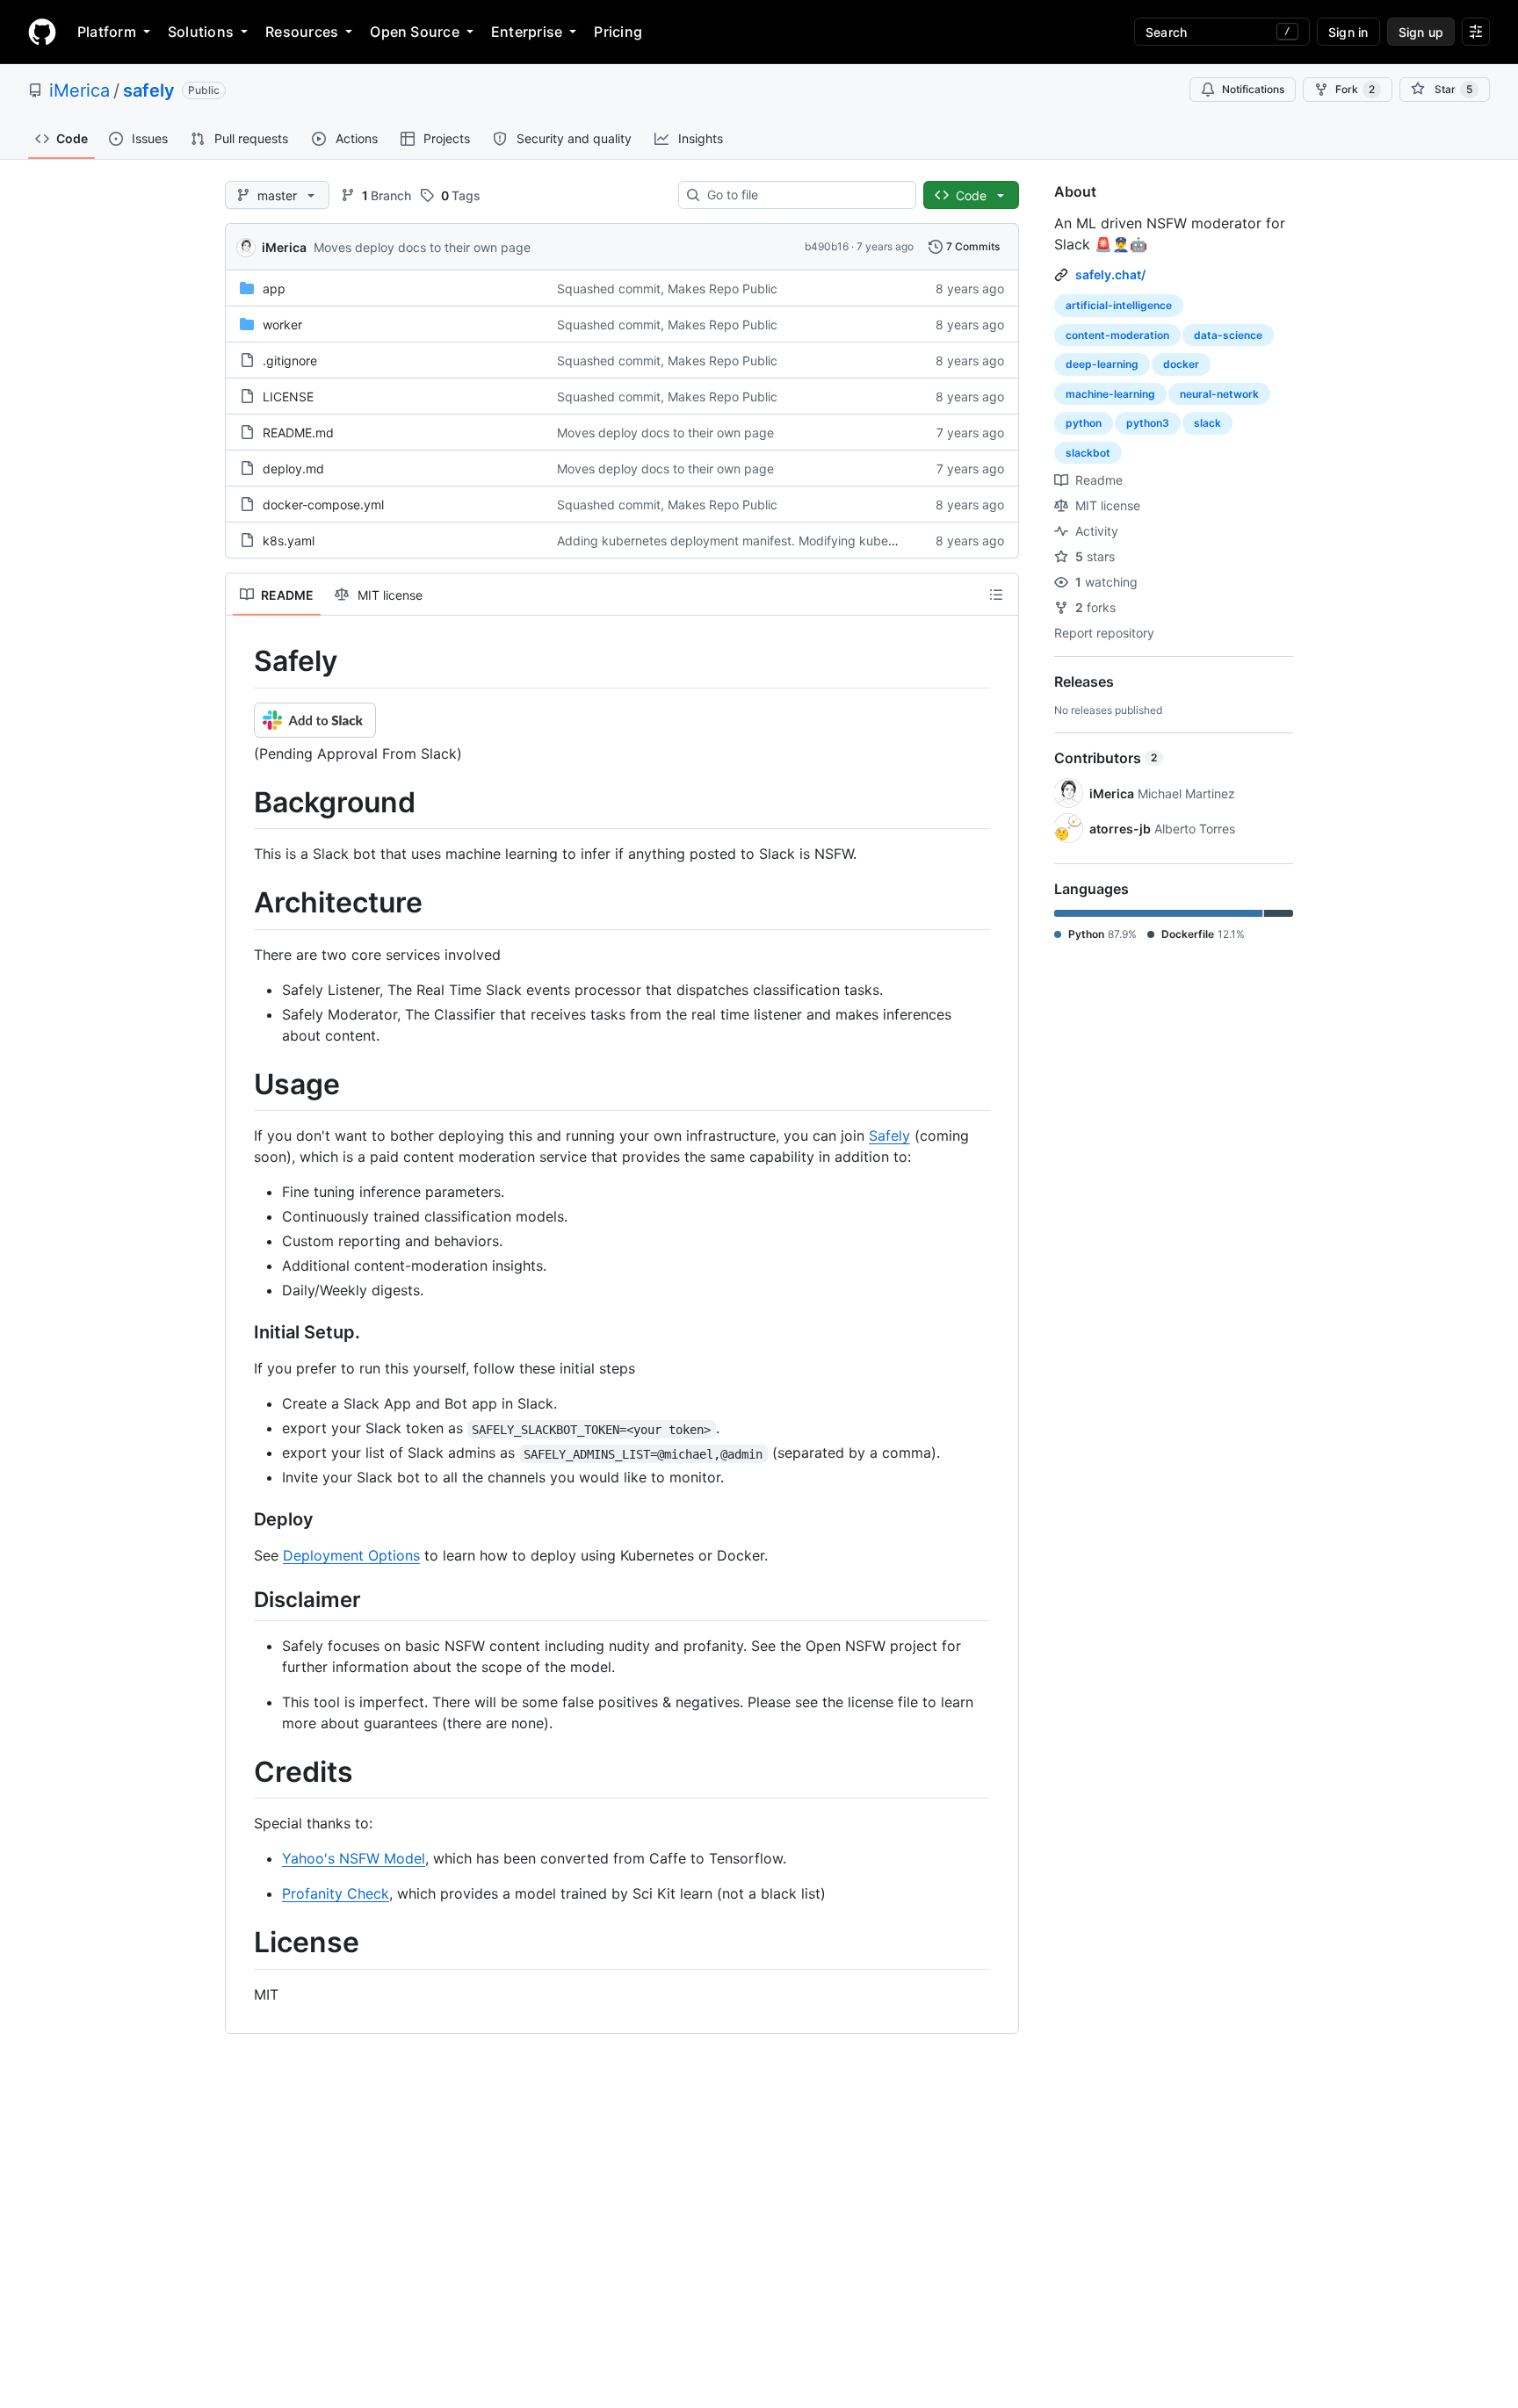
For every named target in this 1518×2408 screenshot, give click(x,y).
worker (282, 324)
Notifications (1253, 89)
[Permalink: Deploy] (242, 1520)
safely (149, 90)
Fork (1355, 89)
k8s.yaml (289, 541)
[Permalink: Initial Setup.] (242, 1333)
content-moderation (1117, 335)
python (1084, 423)
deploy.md (293, 469)
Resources (302, 32)
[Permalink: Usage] (242, 1085)
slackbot (1088, 453)
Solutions (201, 32)
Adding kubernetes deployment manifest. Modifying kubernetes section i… (771, 541)
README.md (298, 433)
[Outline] (996, 595)
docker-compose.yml (323, 505)
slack (1207, 423)
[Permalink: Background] (242, 803)
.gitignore (290, 360)
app (274, 288)
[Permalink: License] (242, 1943)
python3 (1148, 423)
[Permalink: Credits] (242, 1772)
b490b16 (827, 246)
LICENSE (288, 397)
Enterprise (527, 32)
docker (1181, 364)
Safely (889, 1136)
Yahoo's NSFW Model (354, 1858)
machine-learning (1110, 394)
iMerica (80, 90)
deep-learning (1102, 364)
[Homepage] (42, 32)
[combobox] (804, 195)
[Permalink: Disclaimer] (242, 1600)
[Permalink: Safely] (242, 661)
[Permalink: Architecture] (242, 904)
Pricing (618, 32)
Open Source (415, 32)
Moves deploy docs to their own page (422, 247)
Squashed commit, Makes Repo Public (667, 288)
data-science (1228, 335)
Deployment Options (351, 1555)
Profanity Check (336, 1893)
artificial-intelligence (1119, 305)
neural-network (1219, 394)
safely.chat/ (1110, 274)
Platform (107, 32)
